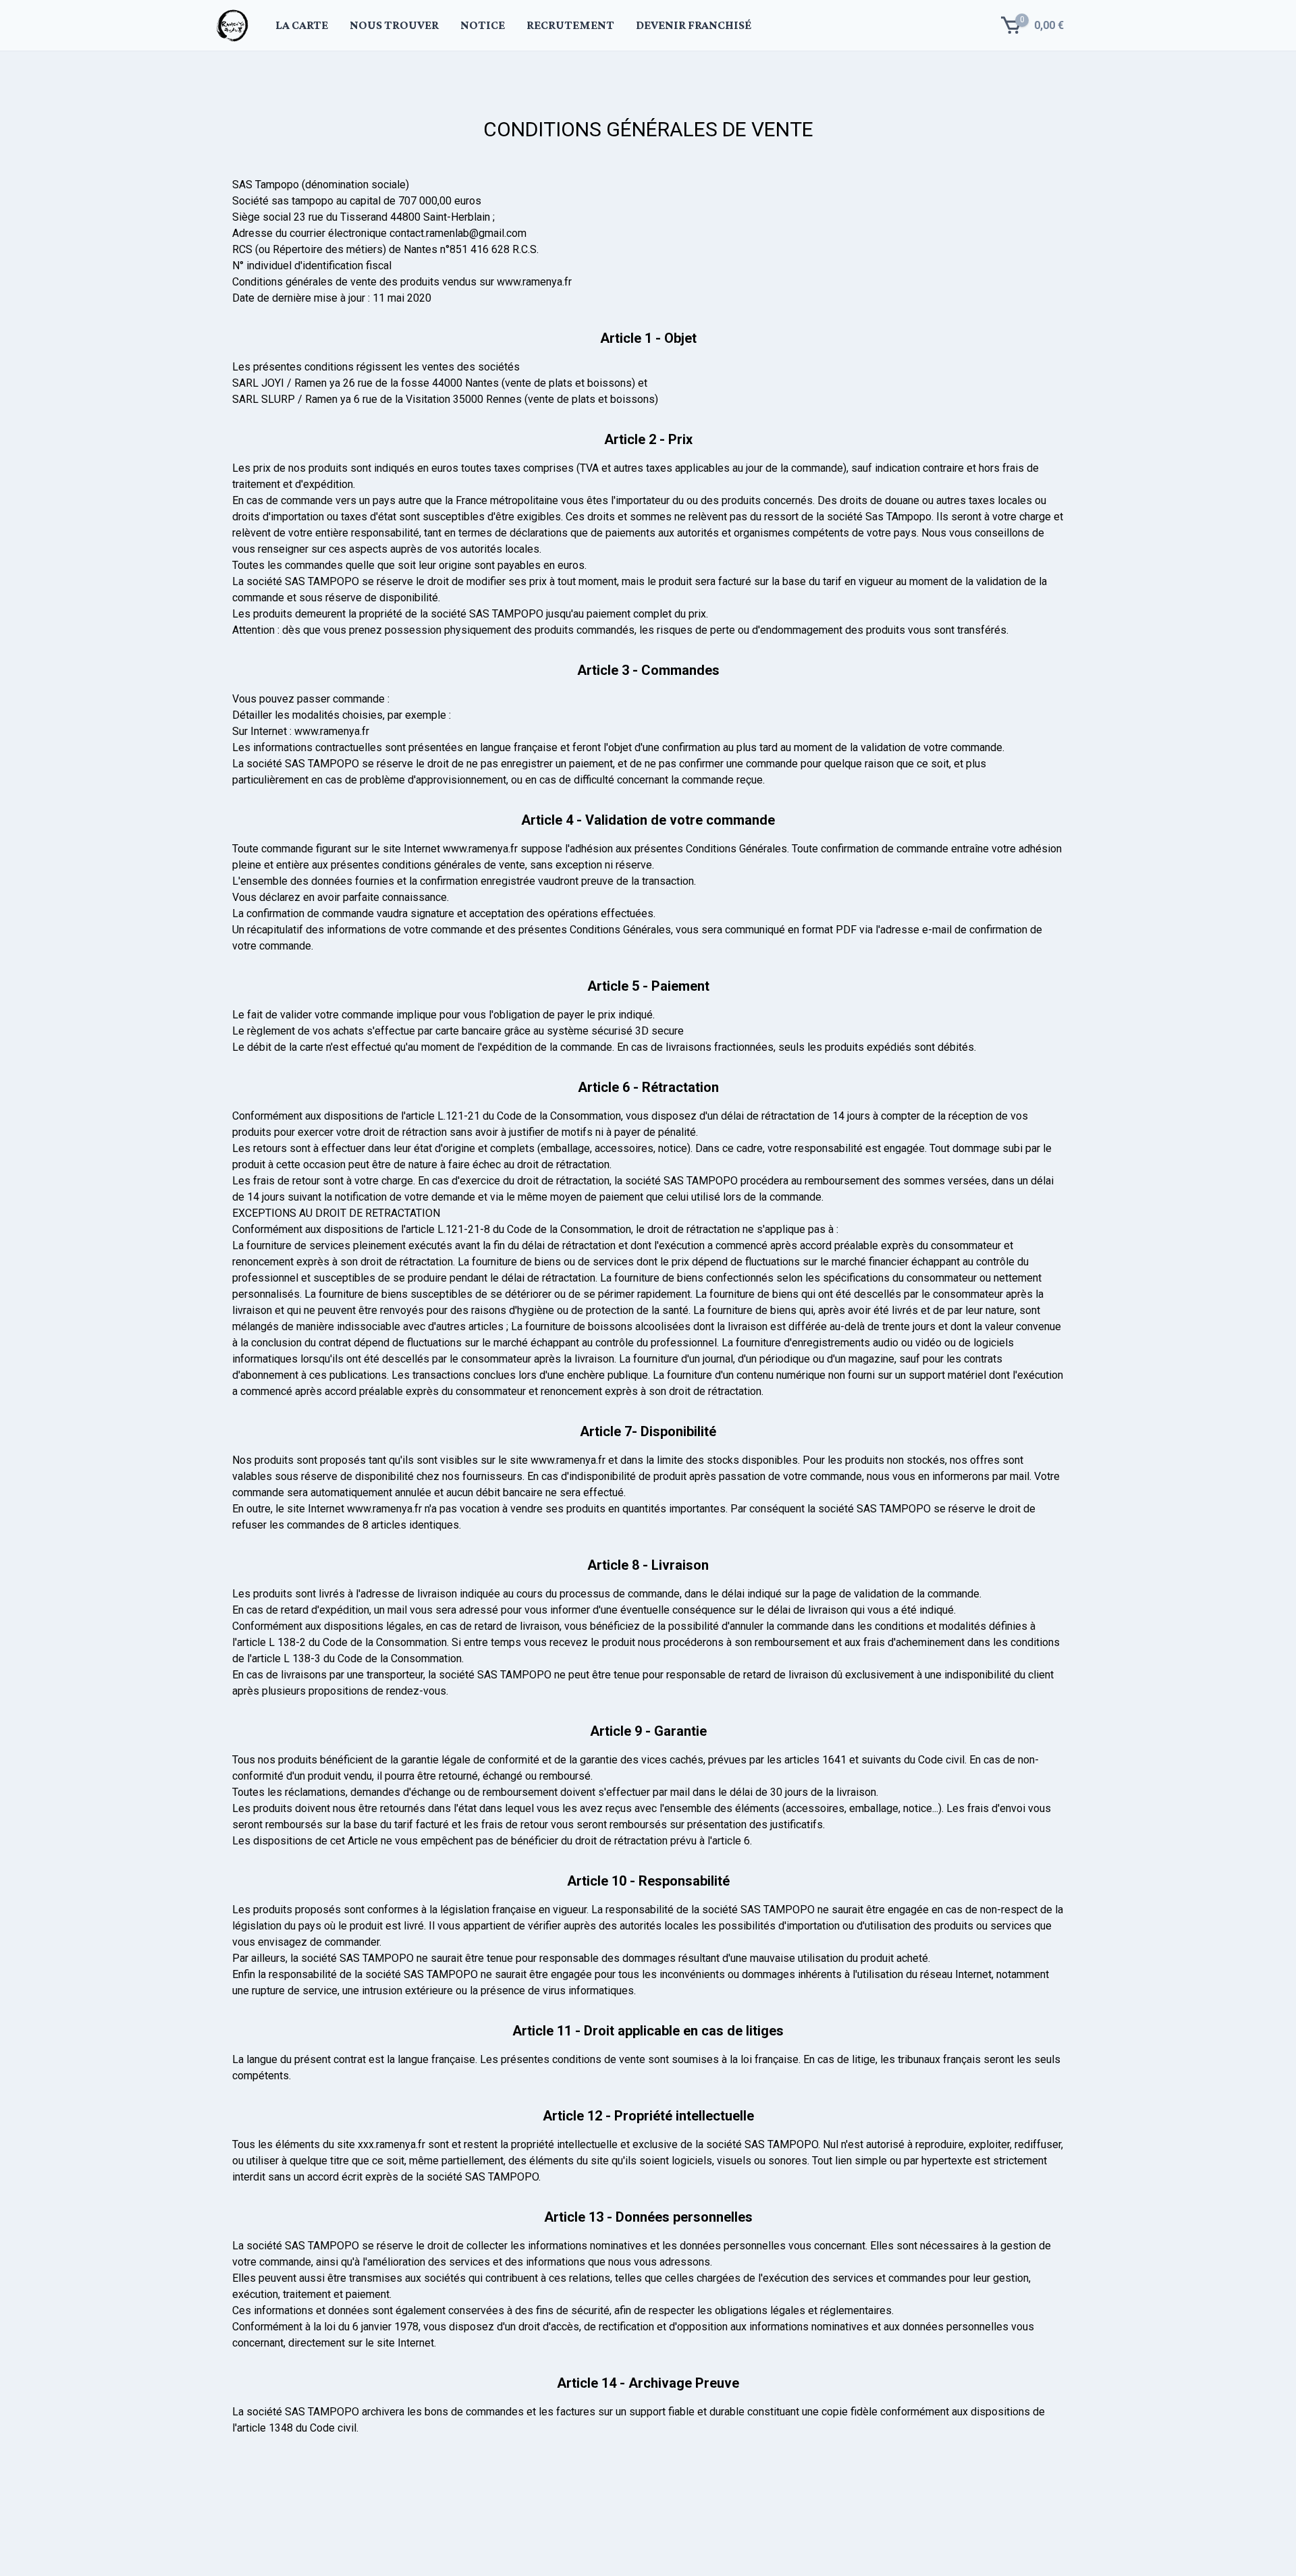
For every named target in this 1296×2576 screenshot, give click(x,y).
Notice (483, 25)
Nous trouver (394, 25)
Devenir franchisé (694, 25)
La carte (302, 25)
